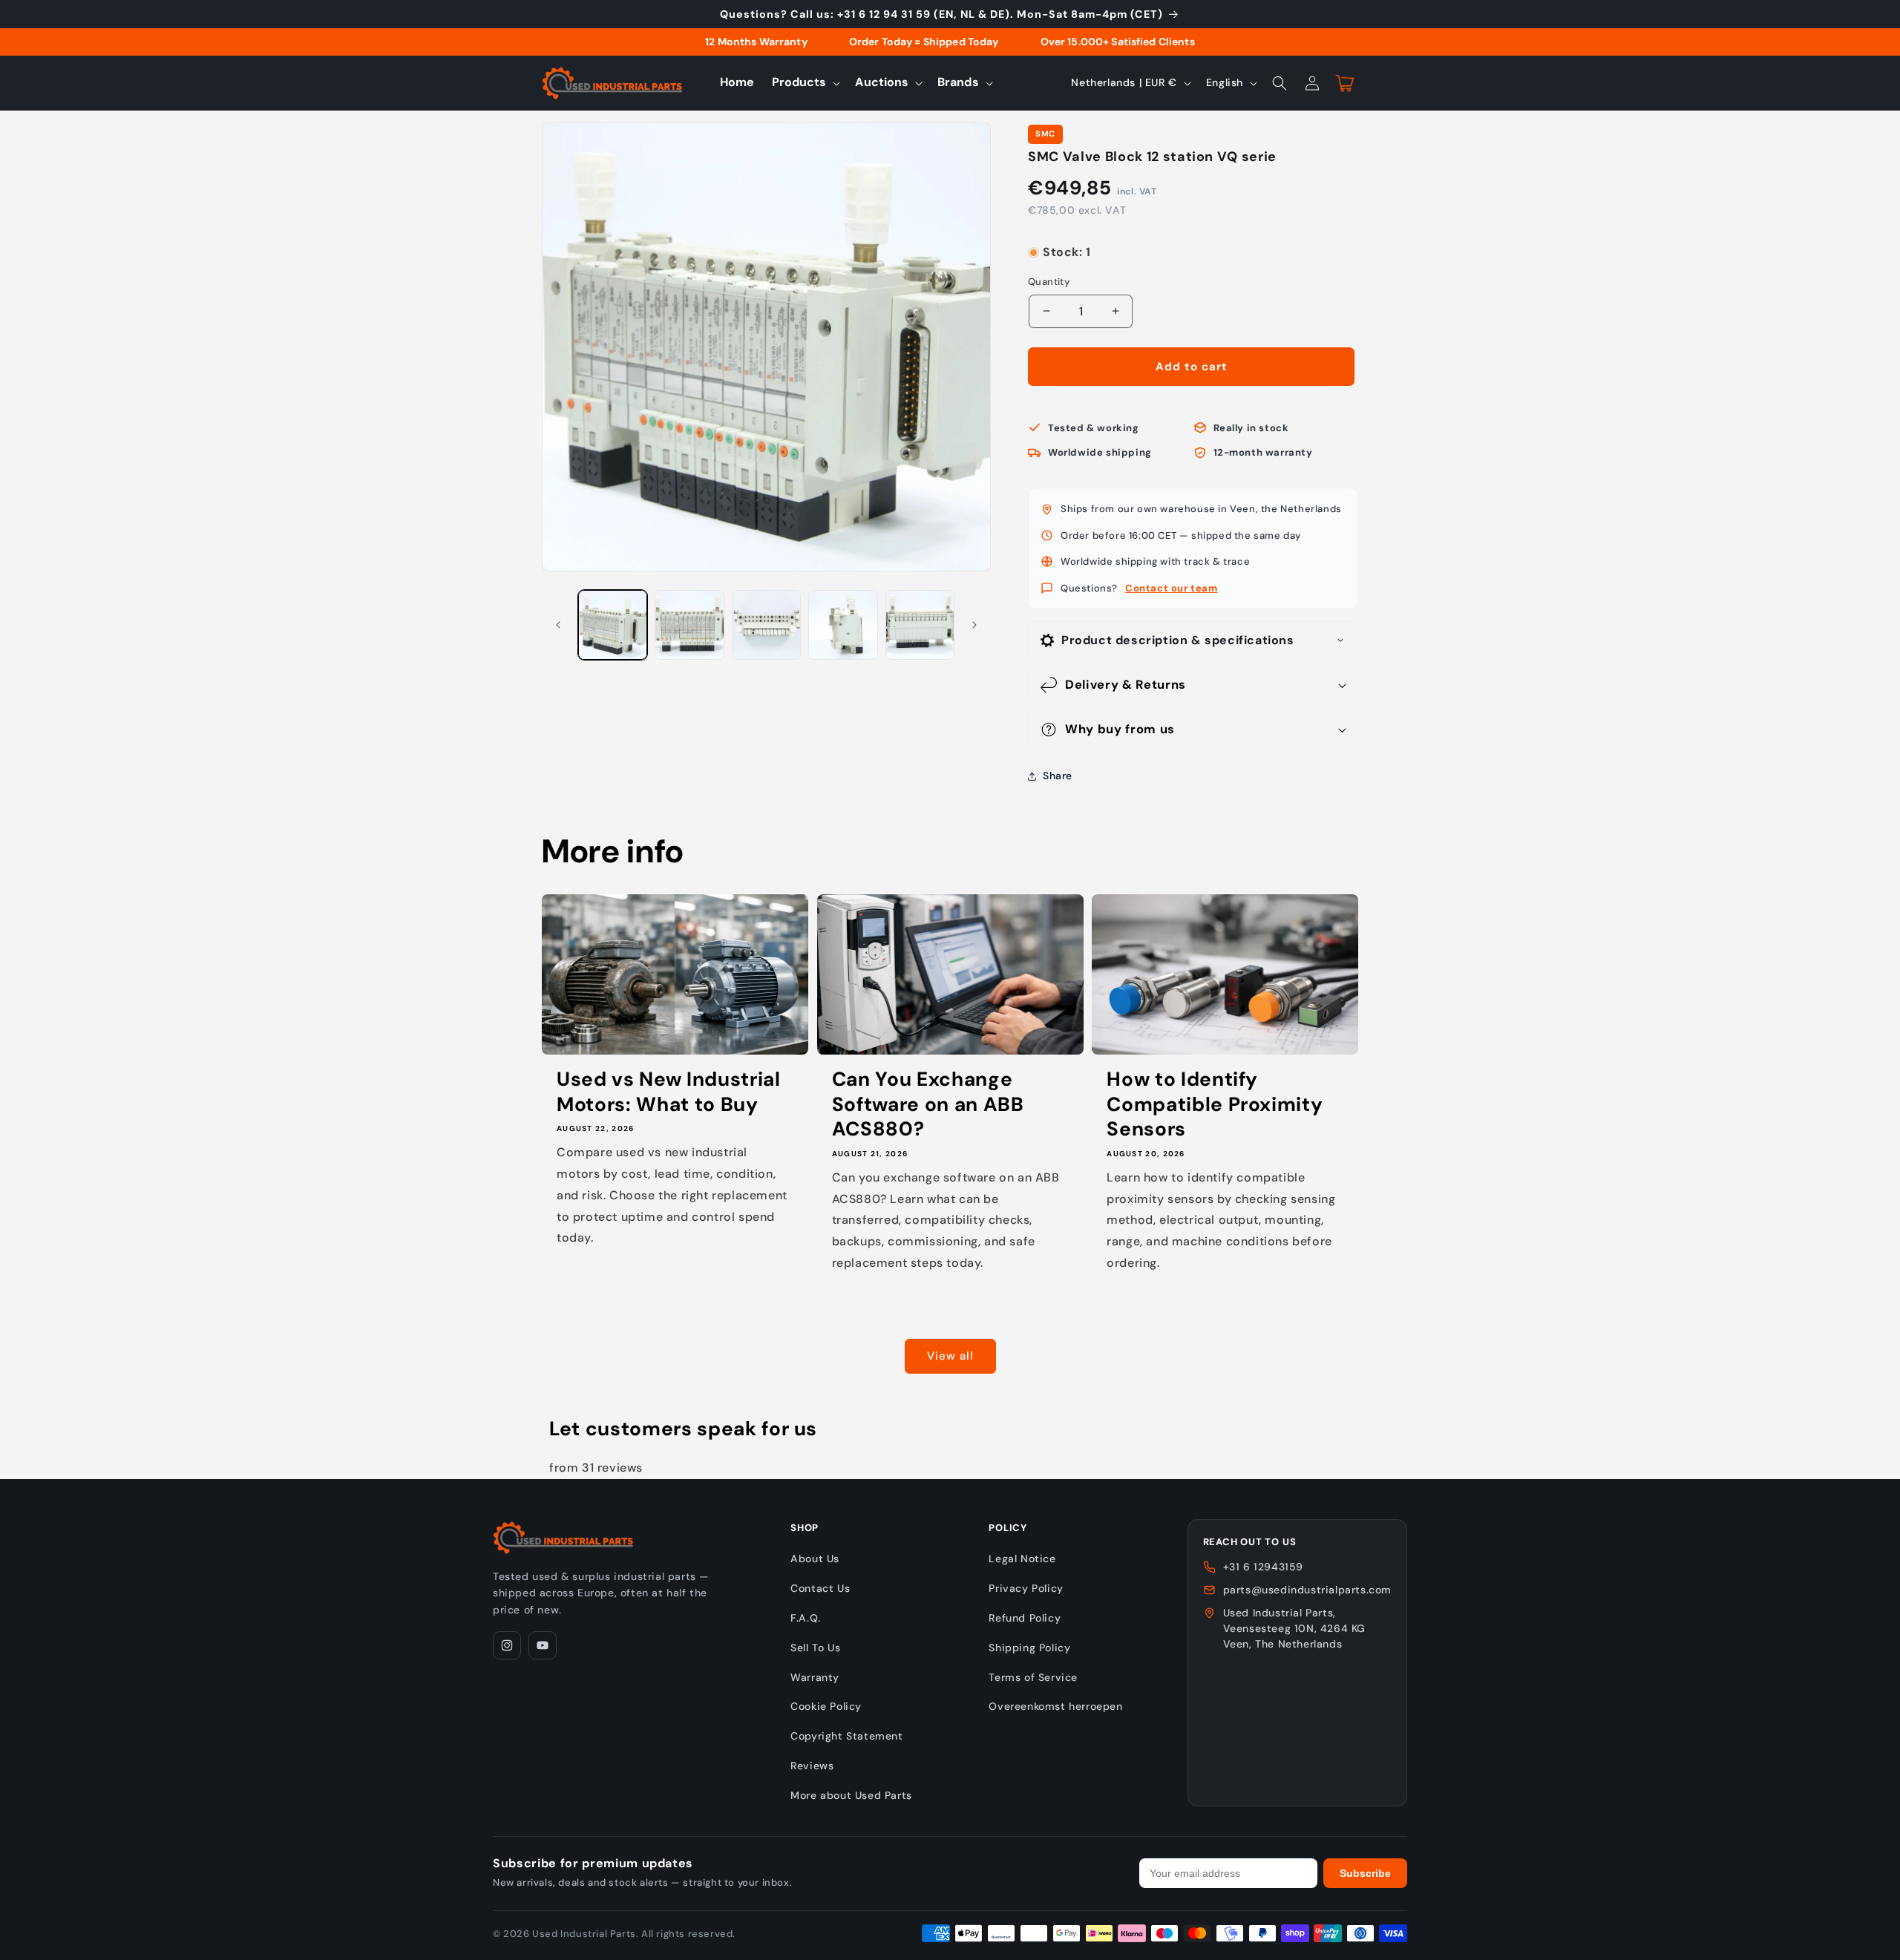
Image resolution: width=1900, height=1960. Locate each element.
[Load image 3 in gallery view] (766, 625)
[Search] (1280, 83)
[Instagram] (507, 1645)
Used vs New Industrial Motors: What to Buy (669, 1092)
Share (1058, 776)
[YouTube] (543, 1645)
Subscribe (1365, 1873)
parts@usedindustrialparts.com (1307, 1590)
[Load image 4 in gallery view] (843, 625)
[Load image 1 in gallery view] (613, 625)
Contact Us (820, 1588)
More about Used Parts (851, 1795)
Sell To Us (815, 1648)
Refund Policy (1025, 1618)
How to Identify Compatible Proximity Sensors (1215, 1104)
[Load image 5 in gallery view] (920, 625)
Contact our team (1172, 588)
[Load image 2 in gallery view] (689, 625)
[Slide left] (558, 625)
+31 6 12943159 (1263, 1567)
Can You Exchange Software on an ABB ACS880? (928, 1104)
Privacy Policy (1026, 1588)
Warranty (815, 1677)
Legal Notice (1022, 1559)
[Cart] (1345, 83)
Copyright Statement (846, 1736)
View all (950, 1356)
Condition (1052, 238)
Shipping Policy (1029, 1648)
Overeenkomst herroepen (1055, 1706)
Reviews (812, 1766)
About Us (815, 1559)
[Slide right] (974, 625)
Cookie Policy (826, 1706)
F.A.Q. (806, 1618)
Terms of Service (1033, 1677)
